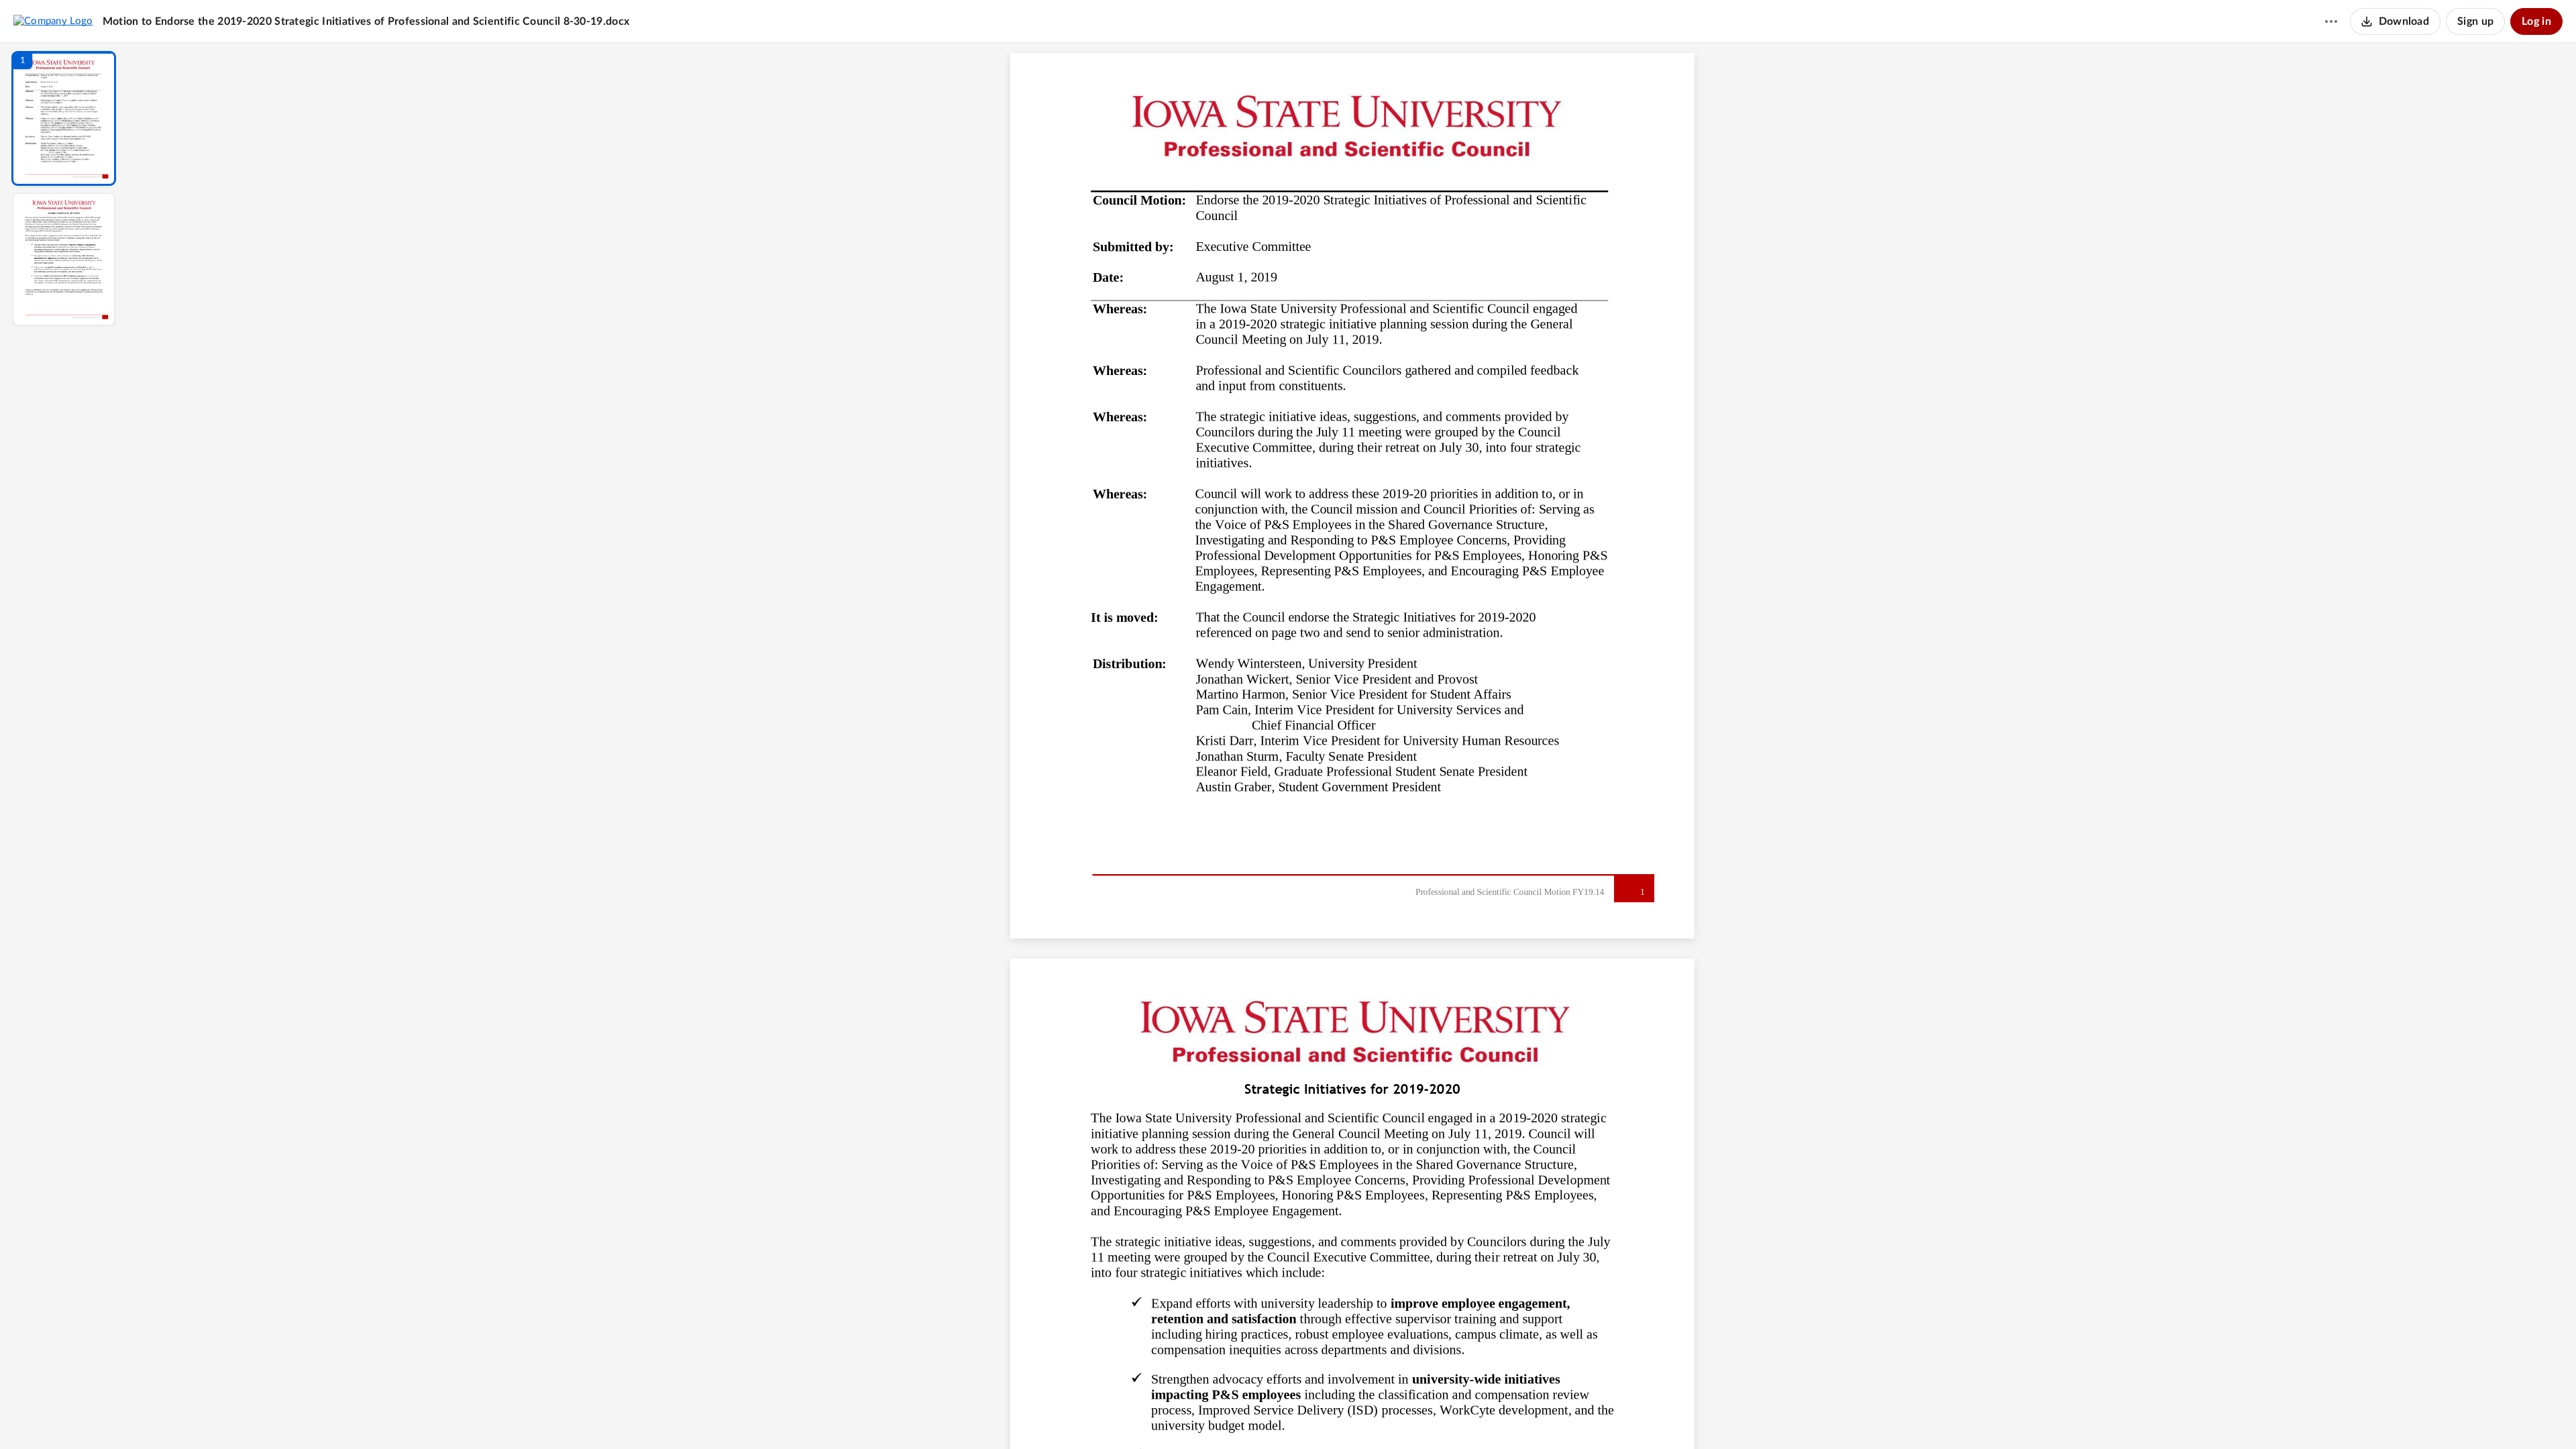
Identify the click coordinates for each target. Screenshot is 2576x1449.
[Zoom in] (1399, 1416)
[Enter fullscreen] (1476, 1416)
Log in (2536, 21)
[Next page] (1326, 1416)
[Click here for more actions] (2331, 21)
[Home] (53, 21)
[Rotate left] (1426, 1416)
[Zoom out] (1354, 1416)
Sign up (2475, 21)
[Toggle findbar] (1253, 1416)
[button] (64, 118)
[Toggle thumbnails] (1229, 1416)
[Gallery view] (1452, 1416)
